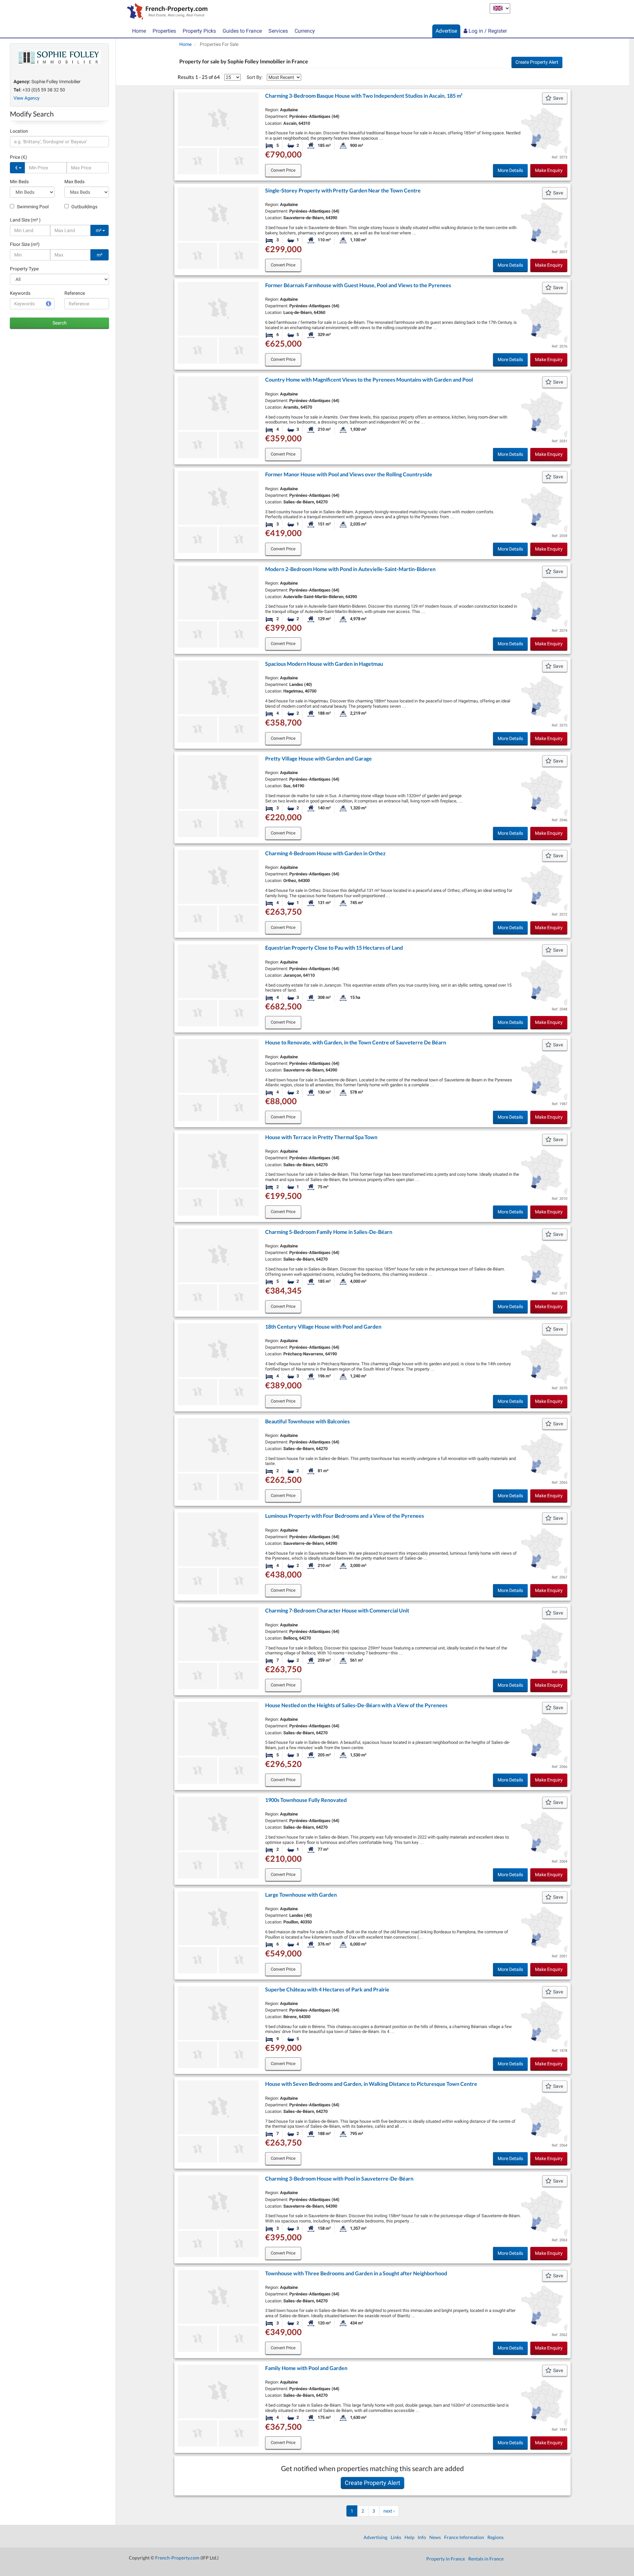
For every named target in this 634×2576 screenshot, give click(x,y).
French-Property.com (177, 2558)
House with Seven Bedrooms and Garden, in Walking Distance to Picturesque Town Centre (371, 2084)
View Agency (27, 98)
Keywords (20, 293)
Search (60, 323)
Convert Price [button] (283, 170)
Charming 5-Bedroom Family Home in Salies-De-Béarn (329, 1232)
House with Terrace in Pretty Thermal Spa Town (321, 1137)
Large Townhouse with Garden (301, 1895)
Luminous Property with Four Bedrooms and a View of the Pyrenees (345, 1516)
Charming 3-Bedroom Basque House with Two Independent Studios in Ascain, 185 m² (364, 96)
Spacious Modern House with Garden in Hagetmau (324, 664)
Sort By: (255, 77)
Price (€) (18, 157)
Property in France (446, 2559)
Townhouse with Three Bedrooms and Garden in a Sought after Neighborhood (356, 2273)
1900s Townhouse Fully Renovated (306, 1800)
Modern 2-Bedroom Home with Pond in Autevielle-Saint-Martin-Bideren (350, 569)
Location (19, 131)
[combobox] (59, 142)
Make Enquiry (549, 170)
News (435, 2537)
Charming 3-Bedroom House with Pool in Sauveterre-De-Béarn (339, 2178)
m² (99, 230)
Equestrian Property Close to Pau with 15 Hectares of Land (334, 948)
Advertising (375, 2537)
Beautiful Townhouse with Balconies (307, 1421)
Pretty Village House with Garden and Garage (318, 758)
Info (422, 2537)
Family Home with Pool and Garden (306, 2368)
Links (396, 2537)
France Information (464, 2537)
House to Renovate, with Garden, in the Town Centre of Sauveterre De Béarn (356, 1042)
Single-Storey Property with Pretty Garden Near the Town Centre (343, 190)
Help (409, 2537)
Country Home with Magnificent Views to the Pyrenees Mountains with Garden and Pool (369, 379)
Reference (75, 293)
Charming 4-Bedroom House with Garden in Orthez (325, 853)
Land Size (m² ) (25, 220)
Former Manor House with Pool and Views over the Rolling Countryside (349, 474)
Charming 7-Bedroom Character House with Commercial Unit (337, 1610)
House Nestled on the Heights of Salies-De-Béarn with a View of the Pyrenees (356, 1705)
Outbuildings (84, 207)
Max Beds (74, 182)
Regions (495, 2537)
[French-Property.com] (166, 12)
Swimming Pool (32, 207)
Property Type (24, 269)
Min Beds (19, 182)
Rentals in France (486, 2559)
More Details (510, 170)
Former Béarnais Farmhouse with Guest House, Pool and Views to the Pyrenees (358, 285)
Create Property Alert (537, 62)
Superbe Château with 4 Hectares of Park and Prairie (327, 1989)
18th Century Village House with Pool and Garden (323, 1326)
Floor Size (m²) (25, 244)
